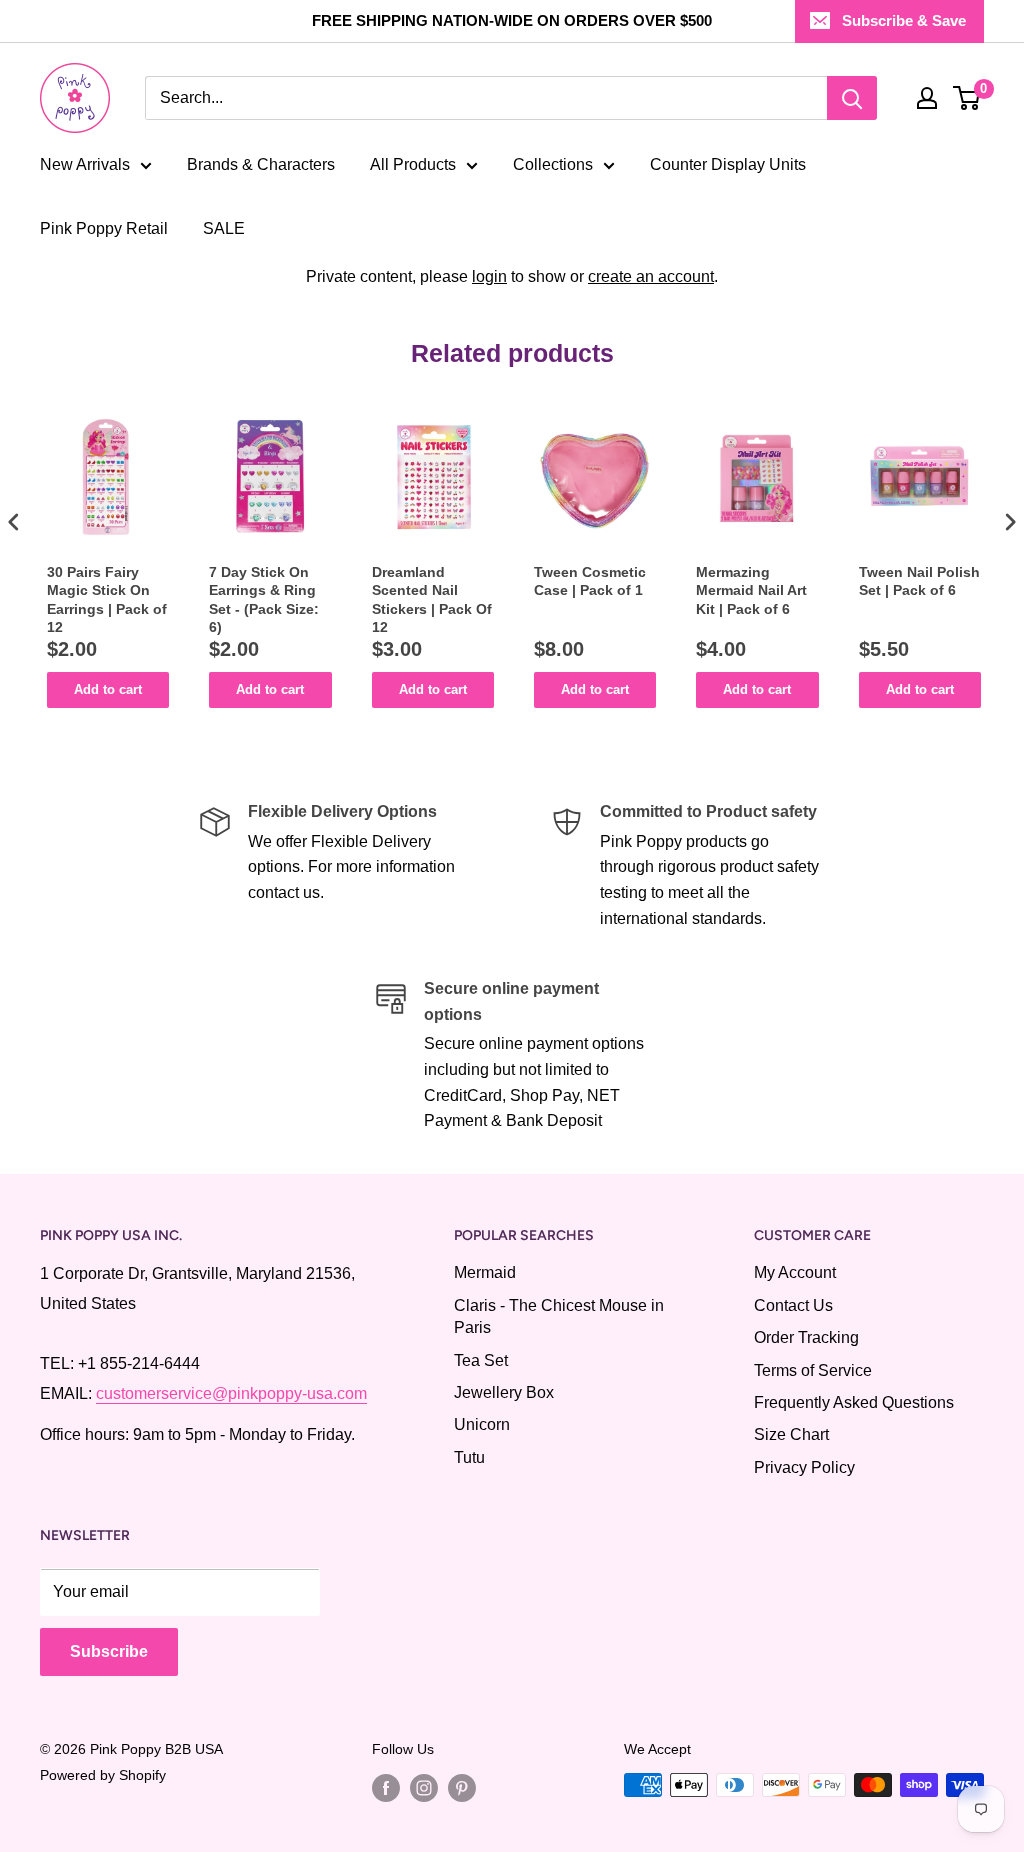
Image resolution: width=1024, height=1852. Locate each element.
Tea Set (481, 1360)
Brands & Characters (261, 164)
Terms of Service (813, 1370)
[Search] (852, 98)
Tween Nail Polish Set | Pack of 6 (919, 581)
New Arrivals (85, 164)
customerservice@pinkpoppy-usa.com (231, 1393)
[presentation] (14, 521)
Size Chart (791, 1434)
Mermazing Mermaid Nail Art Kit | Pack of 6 (751, 590)
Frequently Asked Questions (854, 1402)
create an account (651, 276)
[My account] (927, 98)
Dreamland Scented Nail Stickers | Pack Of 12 (432, 599)
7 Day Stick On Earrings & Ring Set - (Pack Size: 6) (264, 599)
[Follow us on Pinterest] (462, 1787)
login (489, 276)
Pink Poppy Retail (104, 228)
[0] (967, 98)
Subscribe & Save (904, 20)
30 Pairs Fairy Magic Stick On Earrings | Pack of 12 (107, 599)
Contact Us (793, 1305)
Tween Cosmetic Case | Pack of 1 (590, 581)
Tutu (469, 1457)
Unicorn (482, 1424)
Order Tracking (806, 1337)
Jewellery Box (504, 1392)
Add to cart (108, 689)
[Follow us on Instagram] (424, 1787)
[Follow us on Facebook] (386, 1787)
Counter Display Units (728, 164)
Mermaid (485, 1272)
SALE (224, 228)
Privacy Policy (804, 1467)
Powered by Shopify (103, 1775)
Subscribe (109, 1651)
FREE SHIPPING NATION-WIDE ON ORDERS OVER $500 (512, 20)
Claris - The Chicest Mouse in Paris (559, 1316)
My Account (795, 1272)
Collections (553, 164)
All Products (413, 164)
